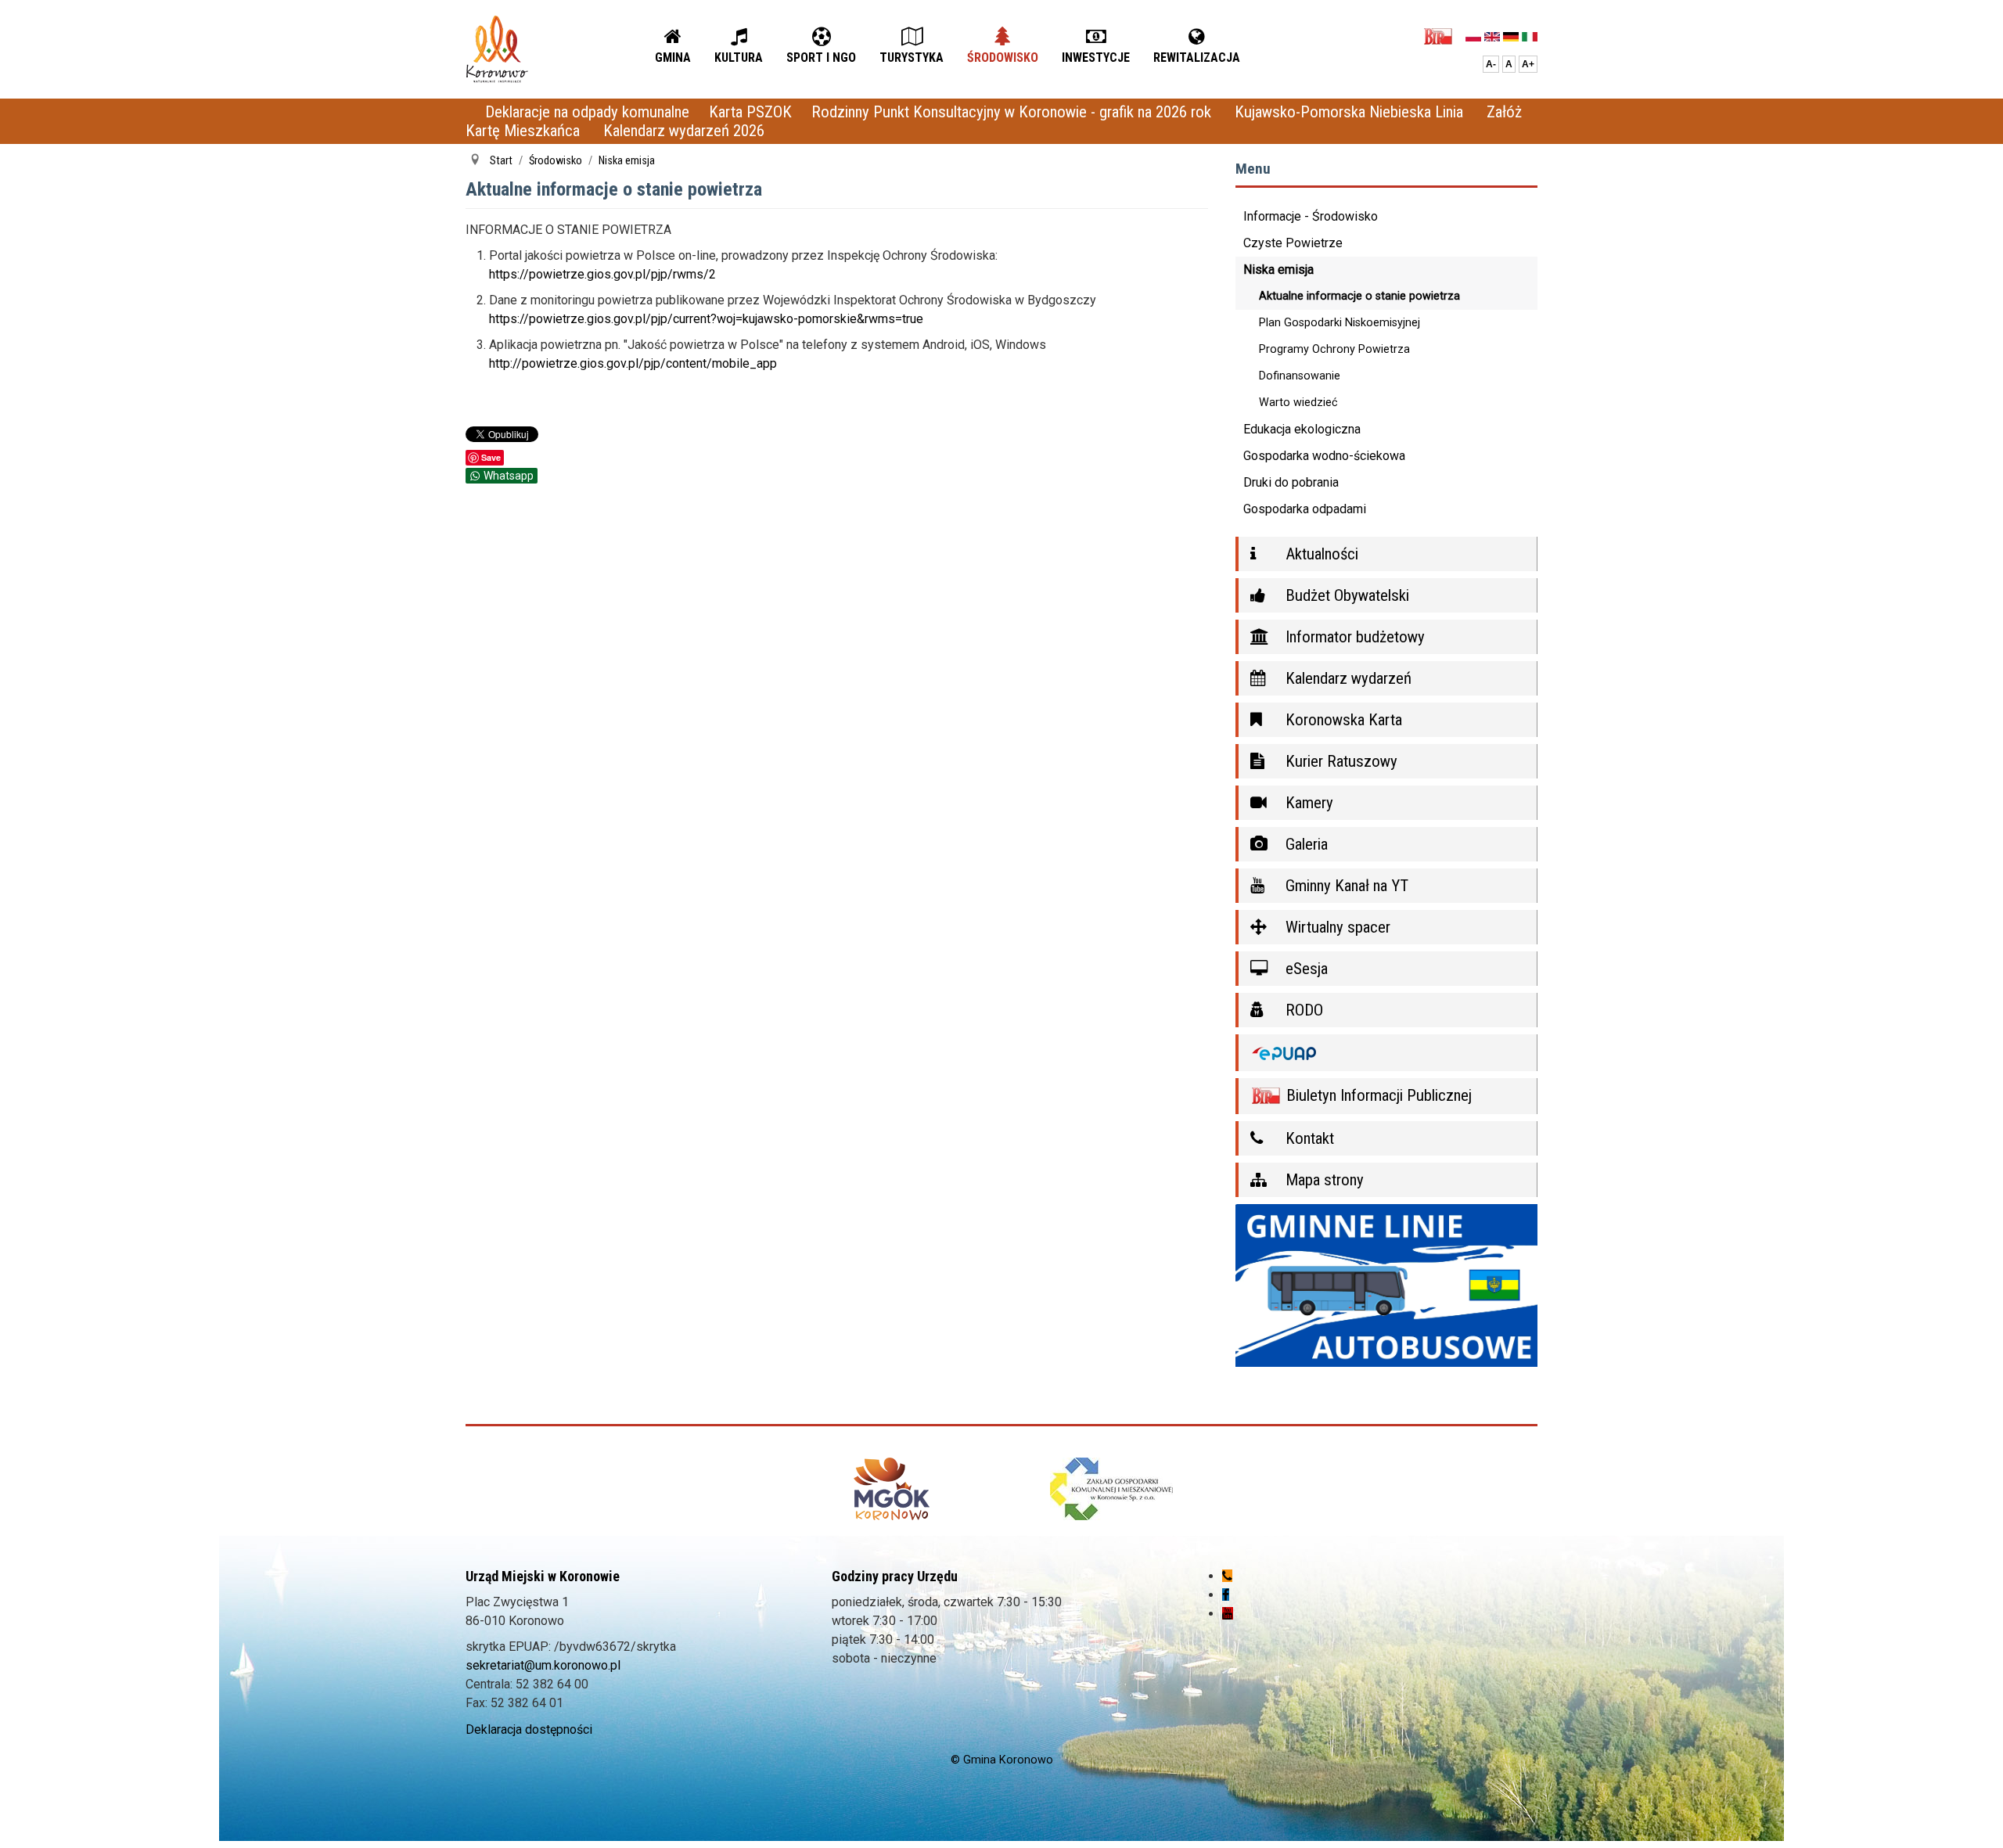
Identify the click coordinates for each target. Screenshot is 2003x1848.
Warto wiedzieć (1298, 403)
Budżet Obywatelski (1345, 595)
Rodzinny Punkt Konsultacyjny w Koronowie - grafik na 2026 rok (1013, 112)
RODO (1302, 1010)
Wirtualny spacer (1336, 927)
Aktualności (1320, 554)
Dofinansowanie (1300, 376)
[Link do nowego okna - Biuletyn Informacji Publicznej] (1442, 36)
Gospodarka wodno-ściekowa (1324, 456)
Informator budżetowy (1353, 637)
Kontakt (1308, 1138)
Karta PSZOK (750, 112)
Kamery (1307, 803)
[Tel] (1227, 1576)
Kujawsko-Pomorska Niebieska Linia (1351, 112)
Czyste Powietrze (1293, 243)
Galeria (1305, 844)
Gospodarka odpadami (1305, 509)
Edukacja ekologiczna (1302, 429)
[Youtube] (1228, 1614)
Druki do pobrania (1291, 482)
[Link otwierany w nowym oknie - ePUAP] (1387, 1053)
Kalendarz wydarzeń (1347, 678)
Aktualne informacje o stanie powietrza (1359, 296)
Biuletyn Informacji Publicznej (1377, 1095)
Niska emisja (1278, 270)
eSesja (1305, 969)
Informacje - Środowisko (1311, 216)
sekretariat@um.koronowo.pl (543, 1665)
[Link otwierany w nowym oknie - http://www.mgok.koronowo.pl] (892, 1489)
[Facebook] (1226, 1595)
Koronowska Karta (1342, 720)
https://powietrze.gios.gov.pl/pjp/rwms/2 (602, 274)
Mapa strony (1323, 1180)
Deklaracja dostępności (529, 1729)
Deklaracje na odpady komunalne (587, 112)
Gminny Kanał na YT (1345, 886)
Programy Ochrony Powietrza (1334, 349)
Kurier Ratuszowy (1340, 761)
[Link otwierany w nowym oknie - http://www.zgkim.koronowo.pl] (1111, 1489)
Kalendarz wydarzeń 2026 (684, 131)
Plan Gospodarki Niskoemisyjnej (1340, 323)
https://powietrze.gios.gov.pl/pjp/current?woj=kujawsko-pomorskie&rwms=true (706, 319)
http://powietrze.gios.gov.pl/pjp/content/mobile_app (633, 363)
